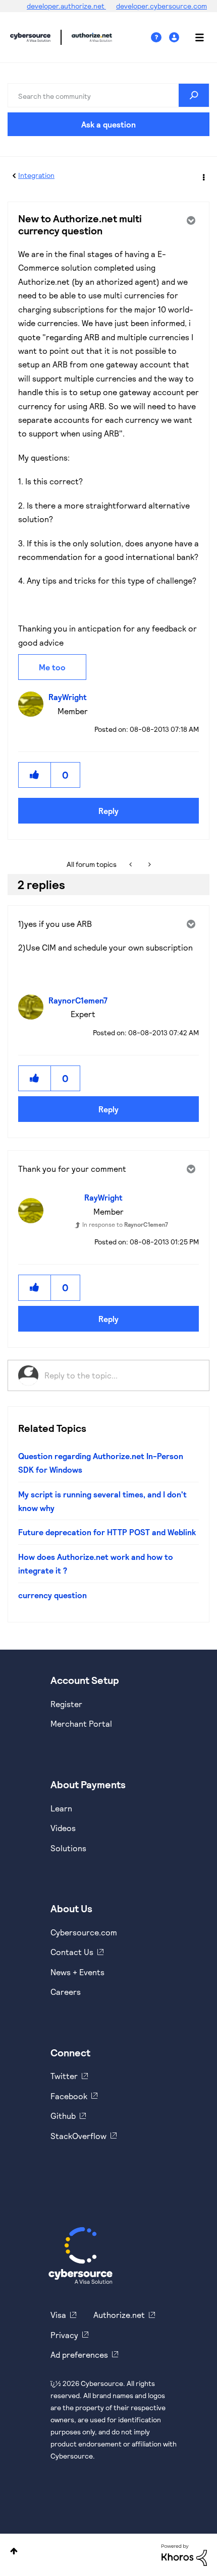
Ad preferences (79, 2354)
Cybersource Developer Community (30, 37)
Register (66, 1704)
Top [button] (14, 2551)
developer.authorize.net (66, 6)
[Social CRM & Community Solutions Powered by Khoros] (184, 2554)
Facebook (69, 2096)
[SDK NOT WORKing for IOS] (149, 864)
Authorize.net (119, 2315)
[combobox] (108, 95)
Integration (36, 175)
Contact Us (72, 1952)
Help (160, 38)
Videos (63, 1828)
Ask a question (108, 124)
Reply (108, 811)
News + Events (77, 1972)
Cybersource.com (84, 1932)
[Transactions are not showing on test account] (131, 864)
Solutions (68, 1848)
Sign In (175, 38)
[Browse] (194, 37)
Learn (61, 1808)
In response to (125, 1224)
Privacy (64, 2335)
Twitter (64, 2076)
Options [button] (203, 176)
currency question (52, 1595)
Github (63, 2116)
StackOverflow (78, 2136)
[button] (35, 775)
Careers (66, 1992)
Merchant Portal (81, 1723)
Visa (58, 2315)
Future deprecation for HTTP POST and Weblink (107, 1532)
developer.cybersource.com (161, 6)
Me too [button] (52, 667)
